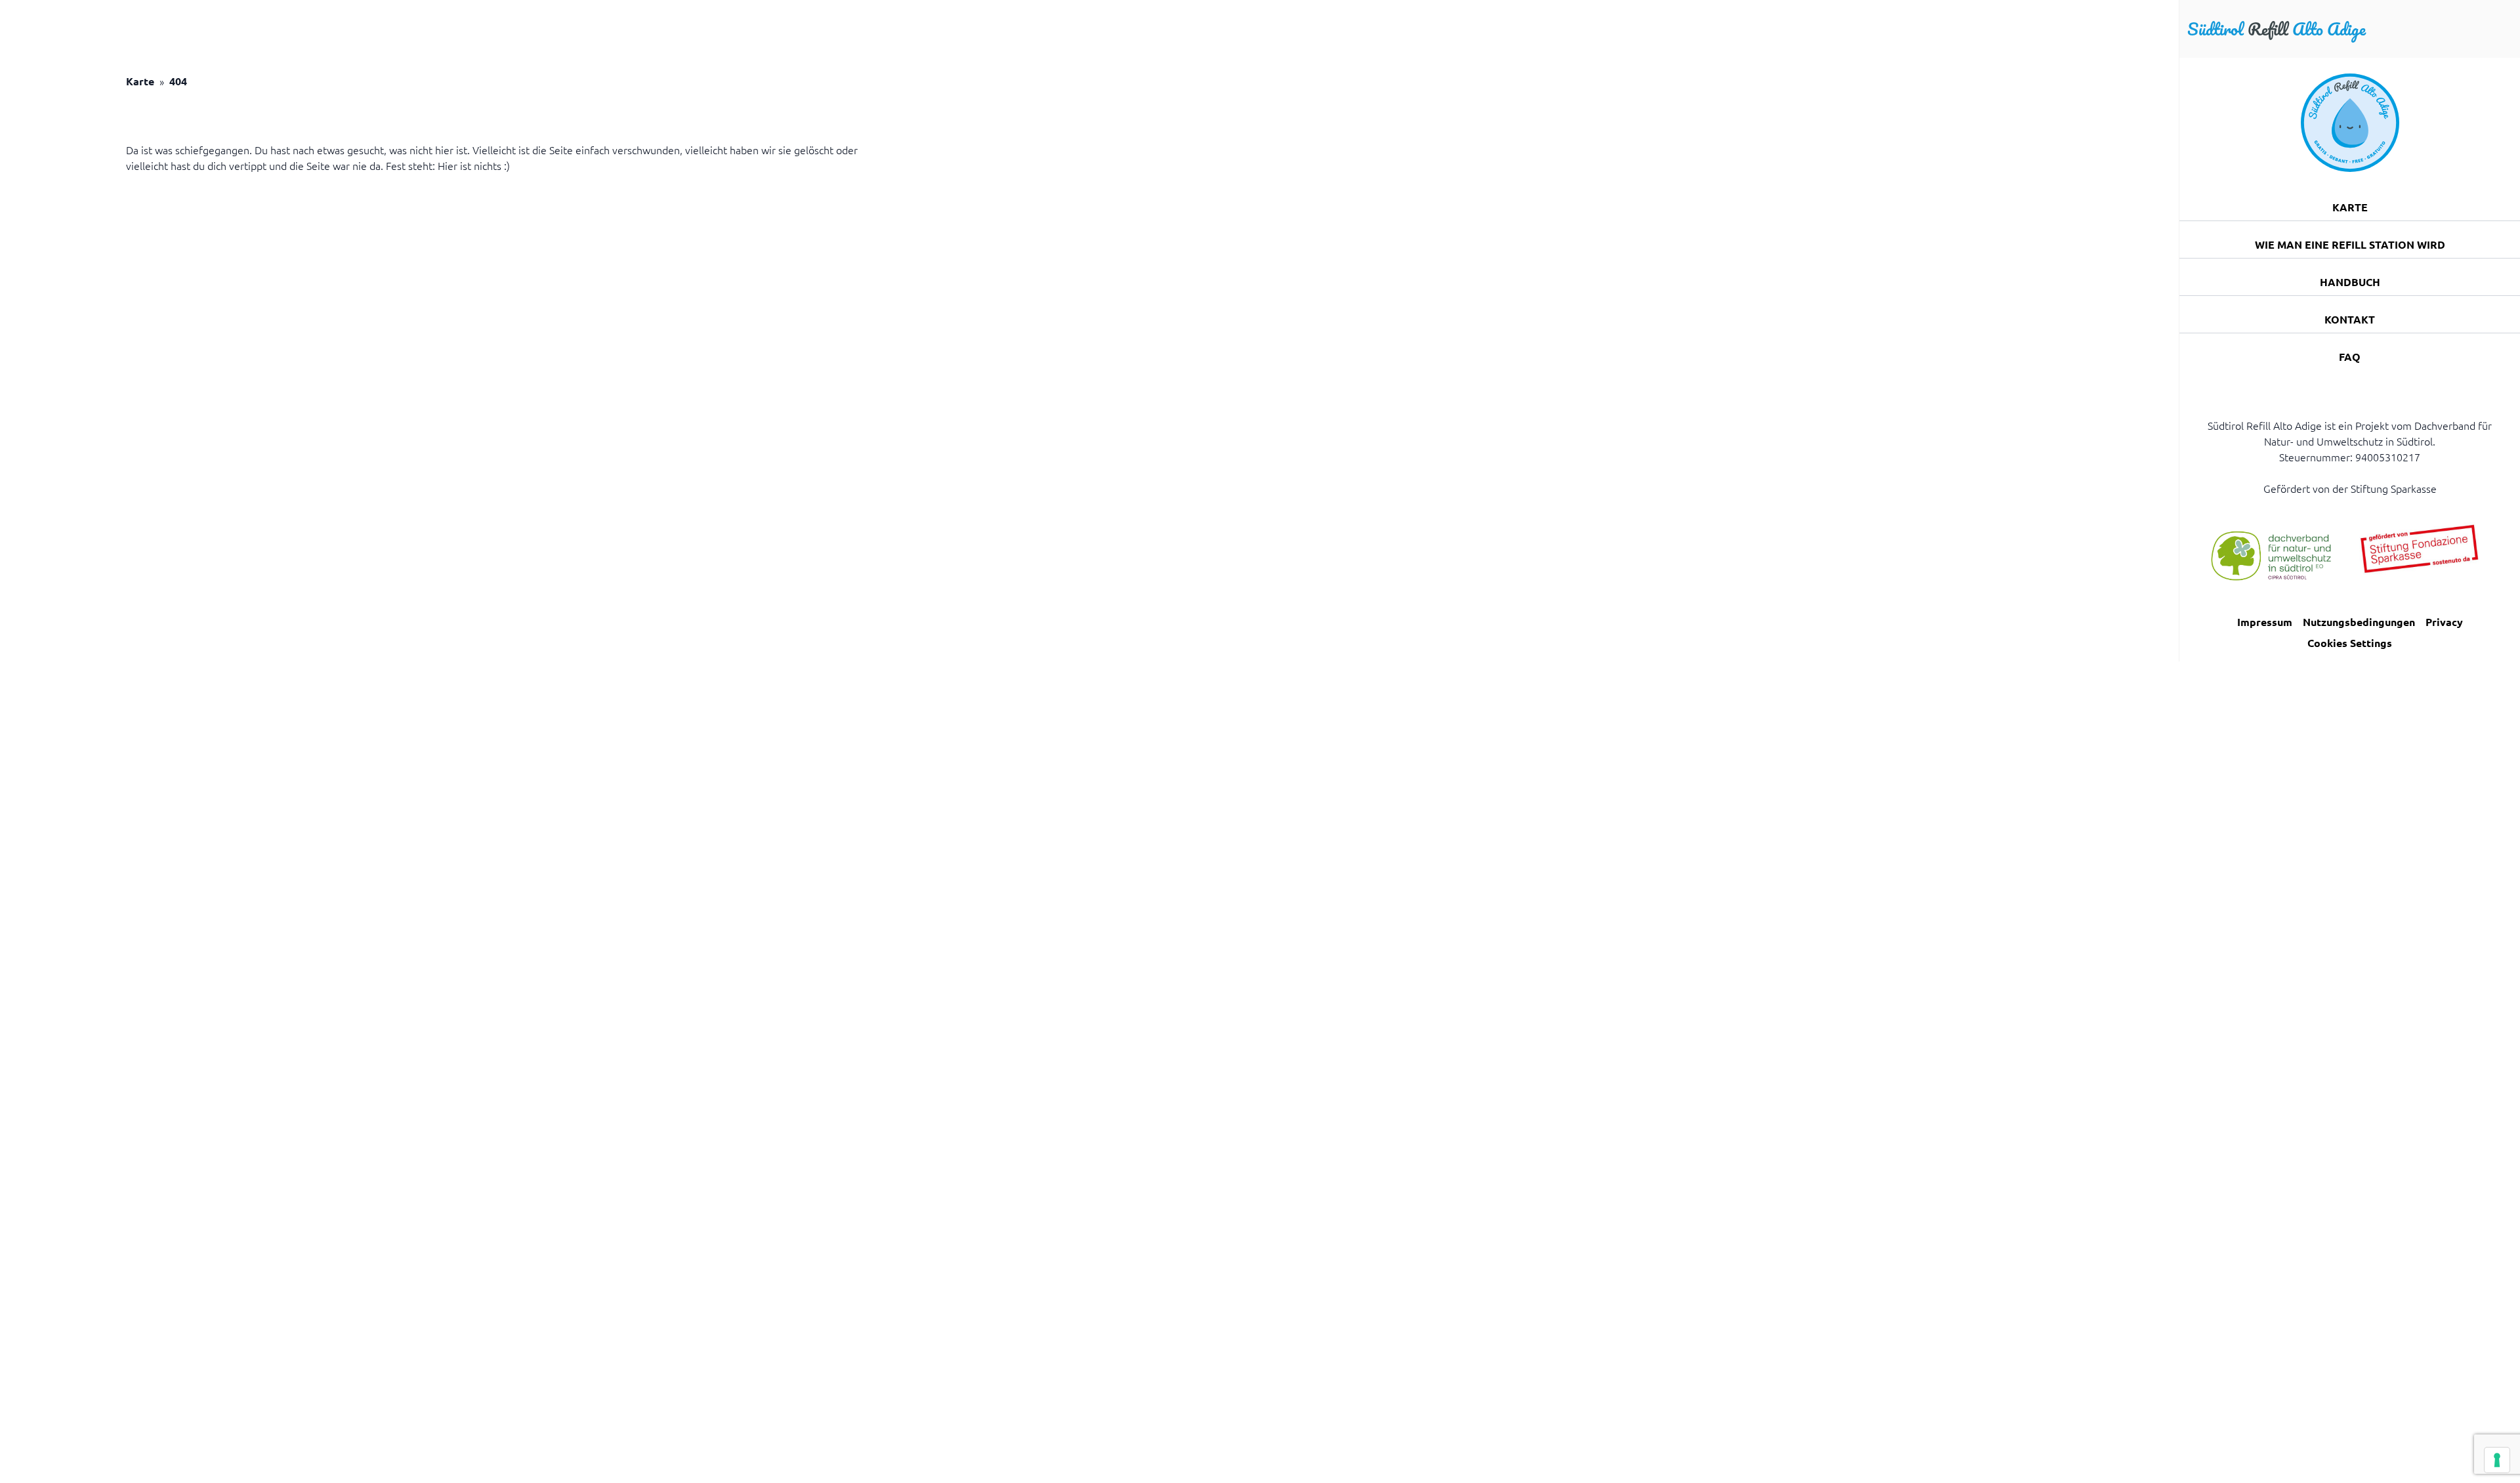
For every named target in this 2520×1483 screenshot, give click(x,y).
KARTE (2350, 207)
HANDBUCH (2350, 282)
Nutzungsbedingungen (2359, 622)
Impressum (2265, 622)
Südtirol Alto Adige (2277, 29)
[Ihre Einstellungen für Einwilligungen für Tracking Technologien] (2497, 1460)
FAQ (2350, 357)
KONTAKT (2350, 319)
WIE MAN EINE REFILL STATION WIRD (2350, 244)
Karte (140, 81)
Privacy (2444, 622)
